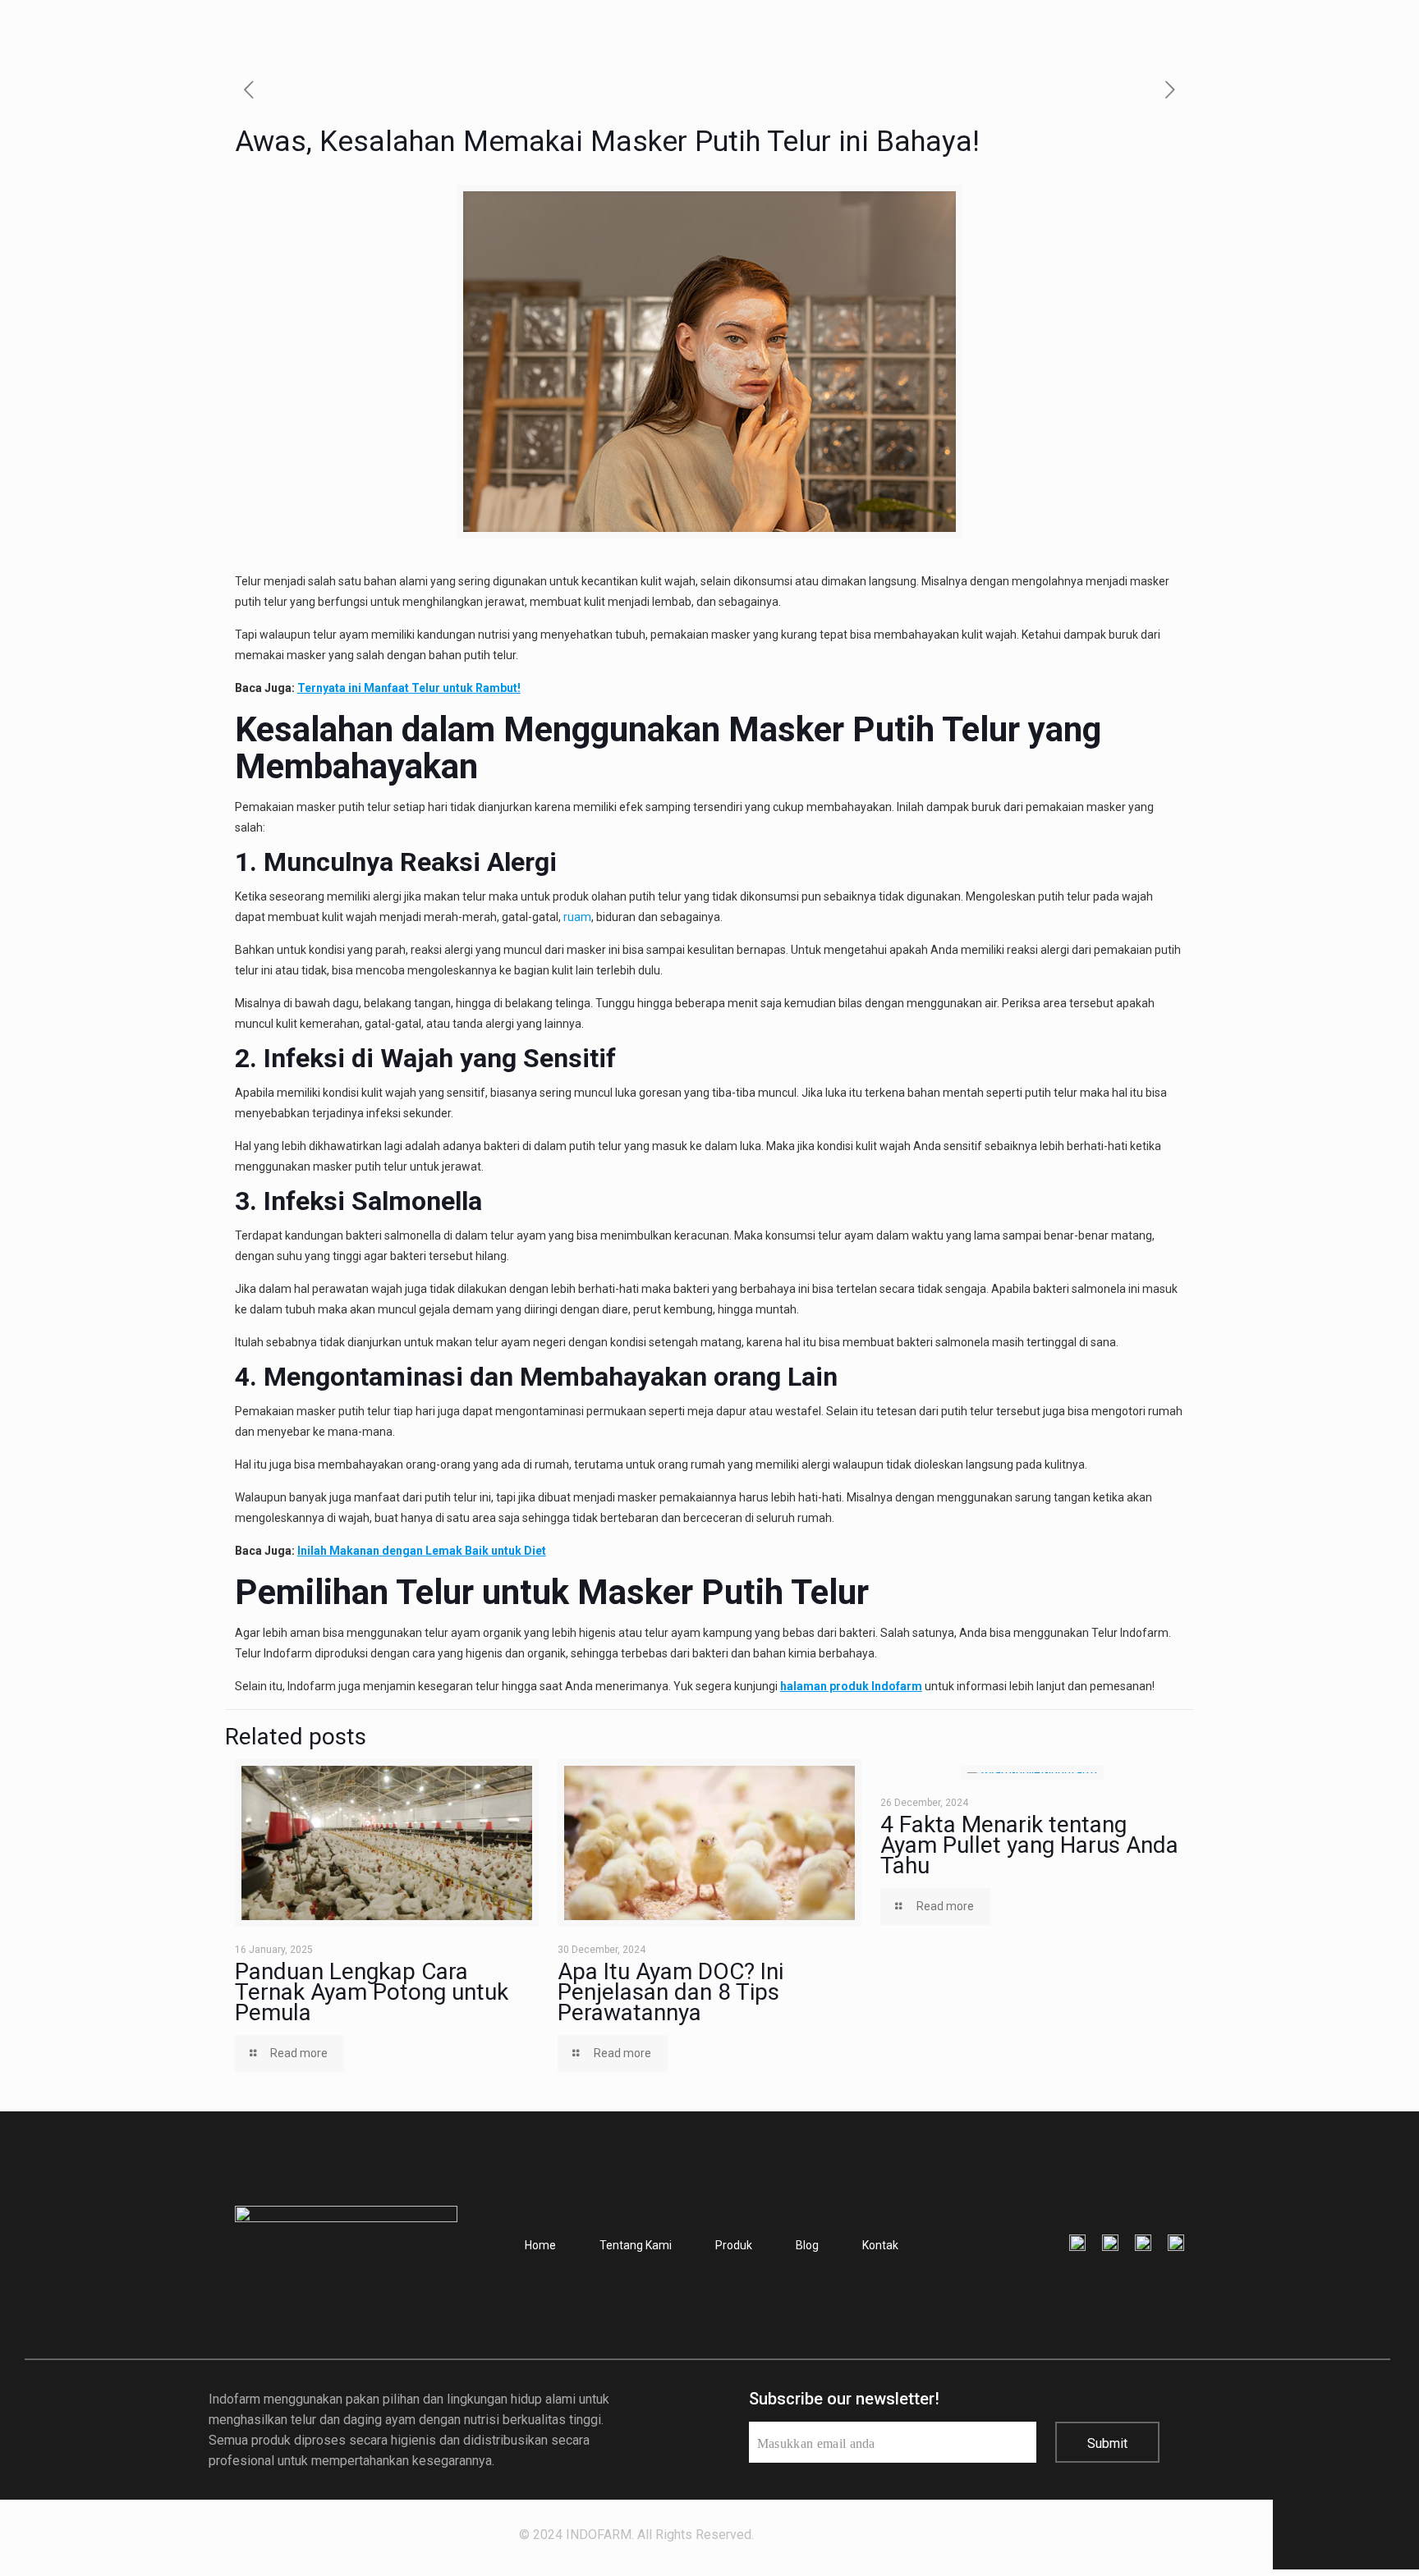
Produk (734, 2245)
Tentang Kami (636, 2245)
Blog (807, 2245)
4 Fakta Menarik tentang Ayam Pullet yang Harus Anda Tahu (1029, 1845)
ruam (577, 917)
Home (540, 2245)
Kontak (880, 2245)
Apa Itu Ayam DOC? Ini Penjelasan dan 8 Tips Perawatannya (670, 1992)
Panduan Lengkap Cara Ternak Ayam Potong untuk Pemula (372, 1992)
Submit (1107, 2443)
